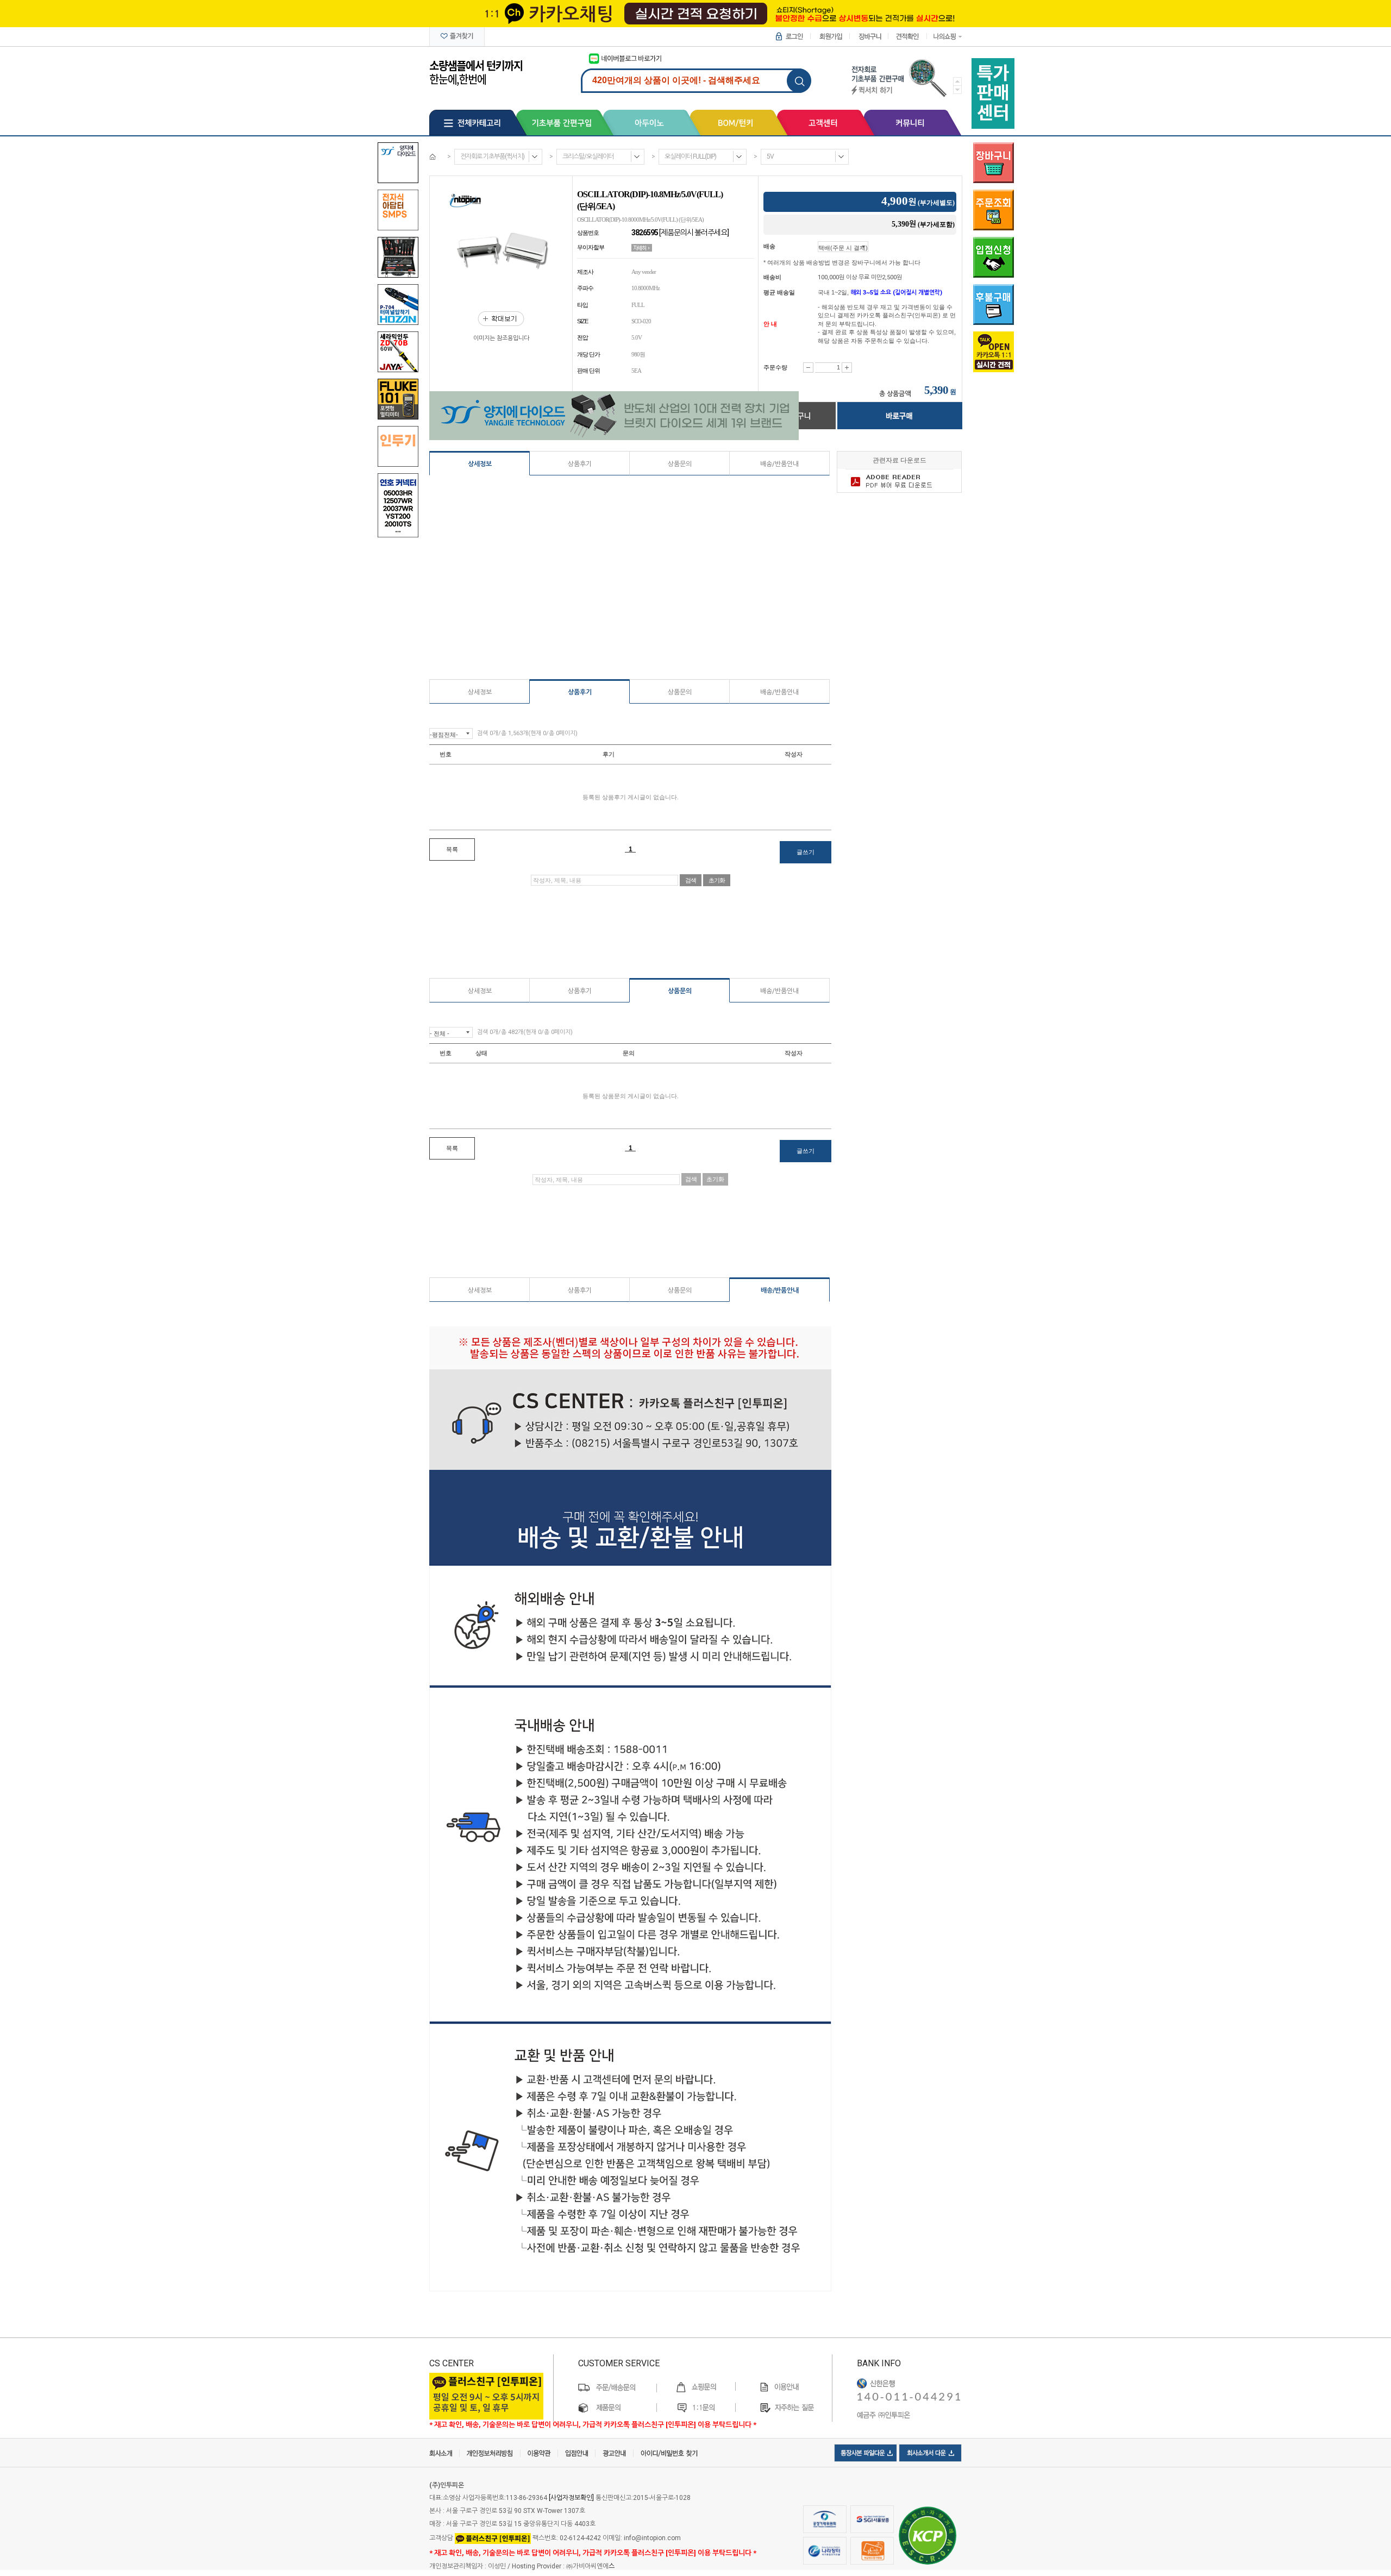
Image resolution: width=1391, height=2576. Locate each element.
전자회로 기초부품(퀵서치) (492, 156)
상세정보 (480, 464)
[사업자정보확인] (571, 2498)
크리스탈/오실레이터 (588, 156)
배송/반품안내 (779, 464)
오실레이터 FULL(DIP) (690, 156)
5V (770, 156)
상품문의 (680, 464)
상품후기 (580, 464)
